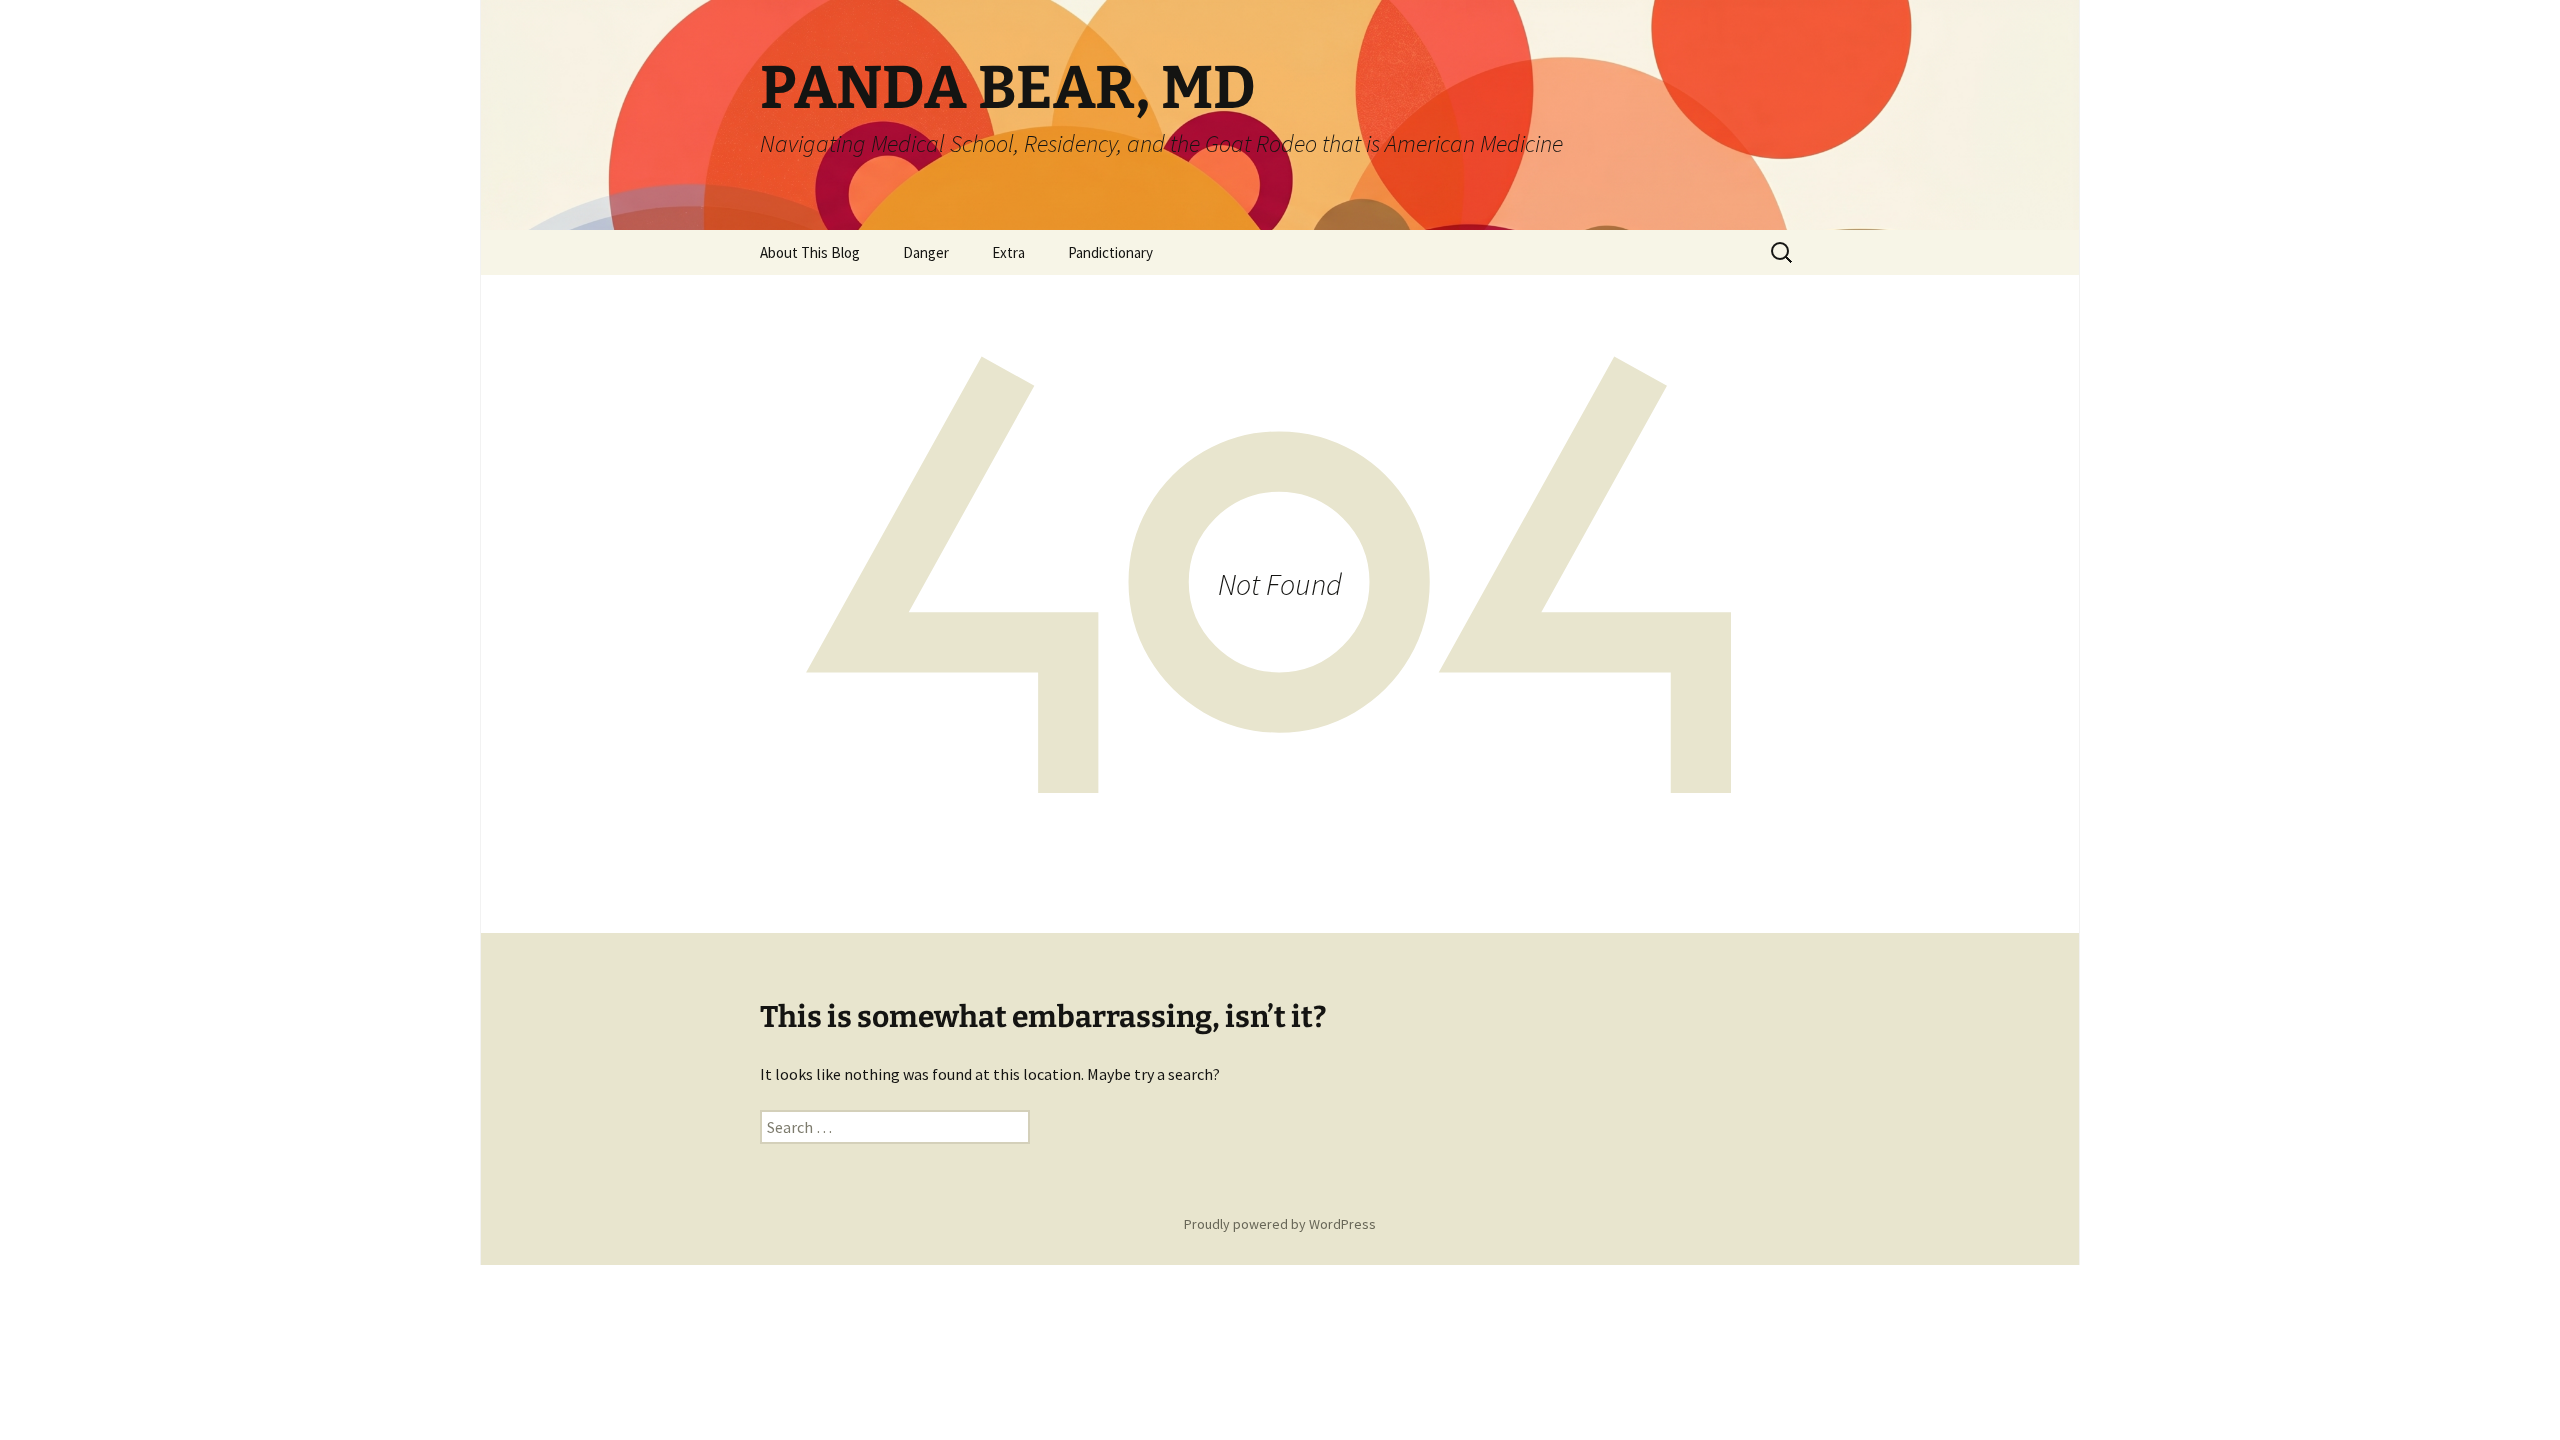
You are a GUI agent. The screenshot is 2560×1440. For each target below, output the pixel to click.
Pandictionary (1110, 252)
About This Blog (810, 252)
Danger (926, 252)
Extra (1008, 252)
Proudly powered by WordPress (1280, 1224)
